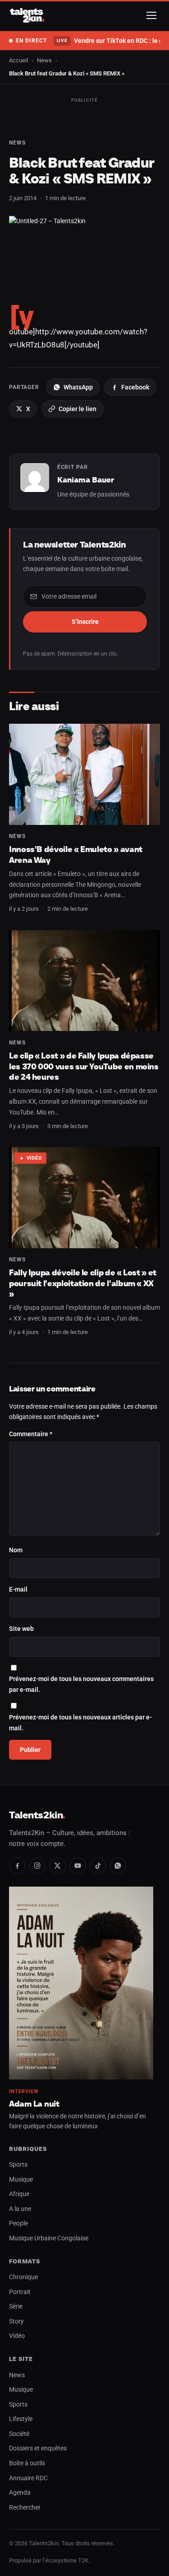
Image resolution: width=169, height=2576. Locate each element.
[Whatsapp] (118, 1866)
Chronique (23, 2277)
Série (16, 2307)
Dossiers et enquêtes (38, 2448)
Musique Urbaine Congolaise (49, 2238)
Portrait (20, 2292)
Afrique (19, 2194)
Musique (21, 2180)
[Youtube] (78, 1866)
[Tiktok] (98, 1866)
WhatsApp (78, 387)
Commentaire (31, 1434)
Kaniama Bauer (86, 480)
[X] (58, 1866)
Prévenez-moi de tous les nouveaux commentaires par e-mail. (81, 1684)
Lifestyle (21, 2419)
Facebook (135, 387)
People (18, 2223)
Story (16, 2321)
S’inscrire (85, 622)
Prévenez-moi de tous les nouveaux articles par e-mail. (80, 1723)
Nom (16, 1550)
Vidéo (34, 1158)
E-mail (18, 1590)
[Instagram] (37, 1866)
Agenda (20, 2493)
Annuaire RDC (28, 2478)
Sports (18, 2165)
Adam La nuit (34, 2104)
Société (19, 2434)
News (44, 60)
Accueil (18, 60)
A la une (20, 2209)
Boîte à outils (27, 2463)
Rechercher (25, 2508)
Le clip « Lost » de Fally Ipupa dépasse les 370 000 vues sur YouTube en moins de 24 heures (84, 1066)
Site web (21, 1629)
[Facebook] (17, 1866)
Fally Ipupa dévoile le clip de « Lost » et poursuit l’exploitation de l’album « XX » (83, 1283)
